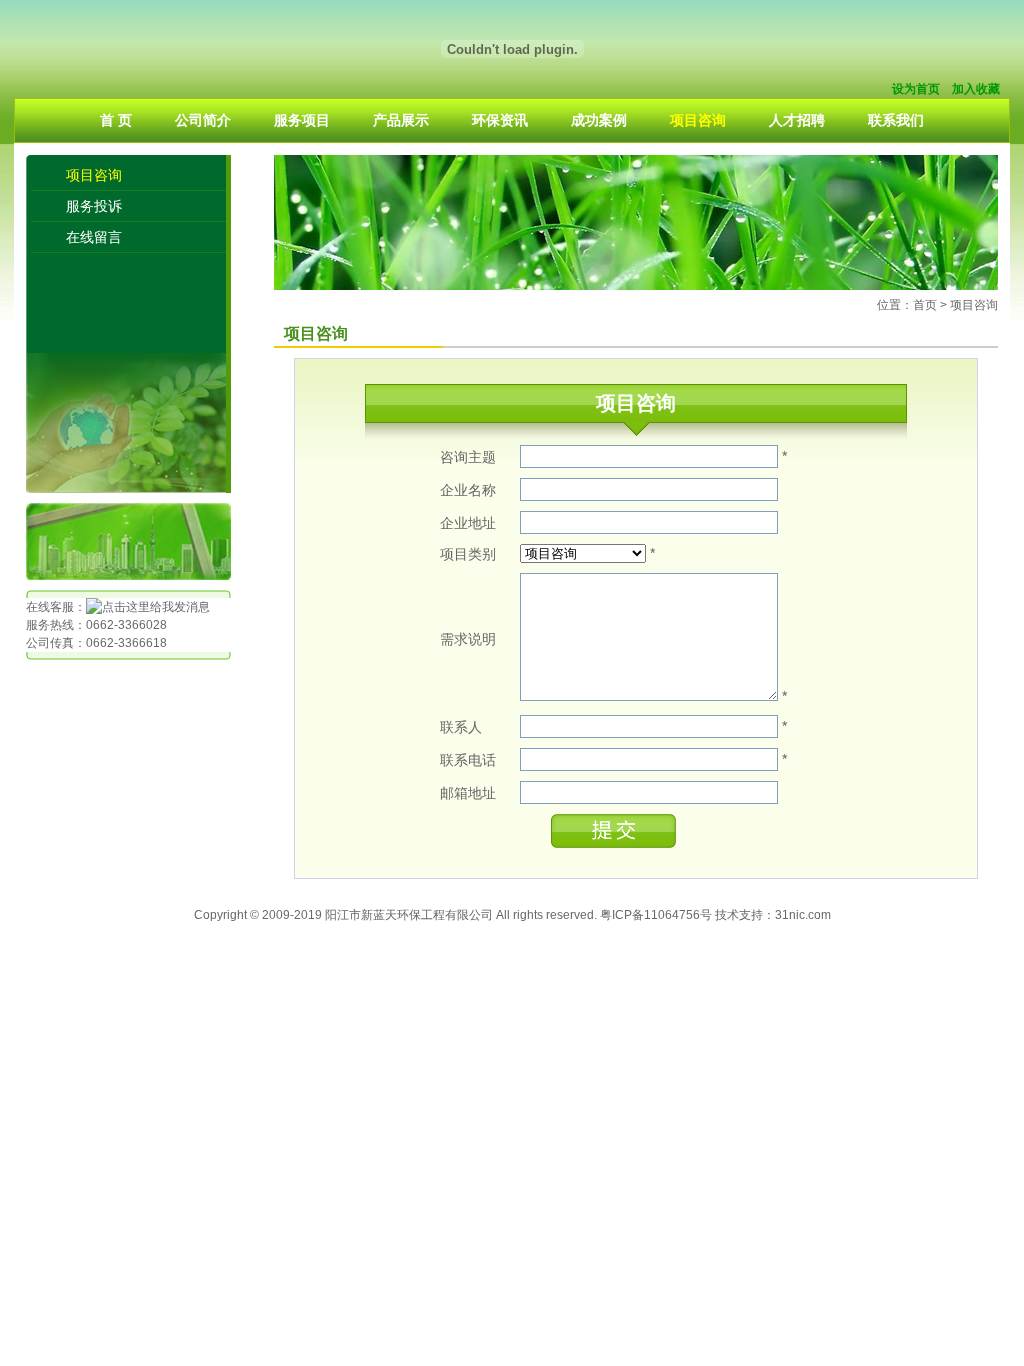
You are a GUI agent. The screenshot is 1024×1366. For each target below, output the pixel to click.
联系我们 (896, 120)
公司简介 (203, 120)
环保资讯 (500, 120)
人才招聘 (797, 120)
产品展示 (401, 120)
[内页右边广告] (636, 286)
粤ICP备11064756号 (656, 915)
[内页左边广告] (128, 576)
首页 (925, 305)
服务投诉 (94, 206)
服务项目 (302, 120)
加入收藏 (976, 89)
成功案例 (599, 120)
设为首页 (916, 89)
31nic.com (803, 915)
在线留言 (94, 237)
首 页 (116, 120)
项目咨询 (698, 120)
